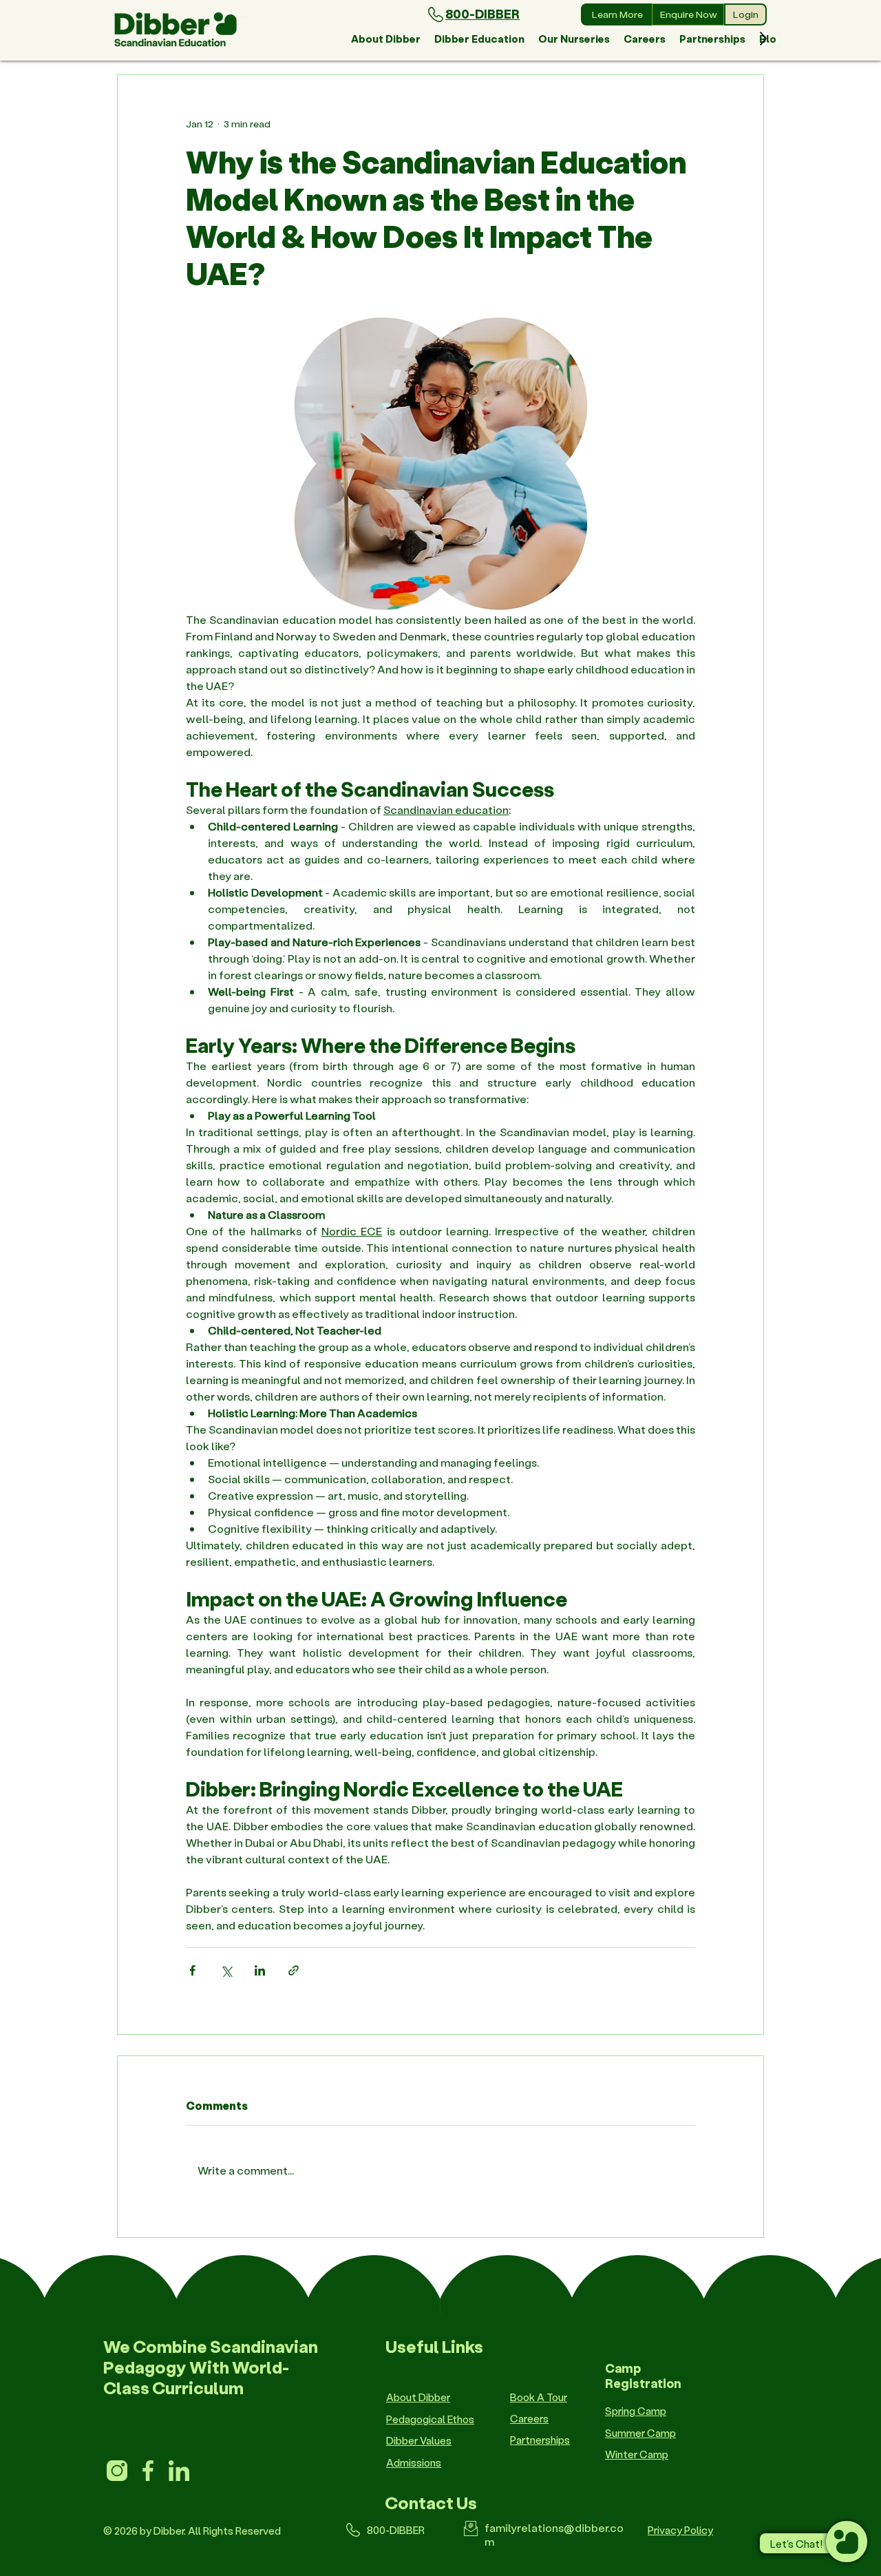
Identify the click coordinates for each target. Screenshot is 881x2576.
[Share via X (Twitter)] (226, 1970)
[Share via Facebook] (192, 1970)
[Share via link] (294, 1970)
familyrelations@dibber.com (554, 2534)
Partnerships (540, 2440)
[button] (386, 39)
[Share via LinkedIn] (260, 1970)
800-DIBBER (482, 14)
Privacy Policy (680, 2530)
